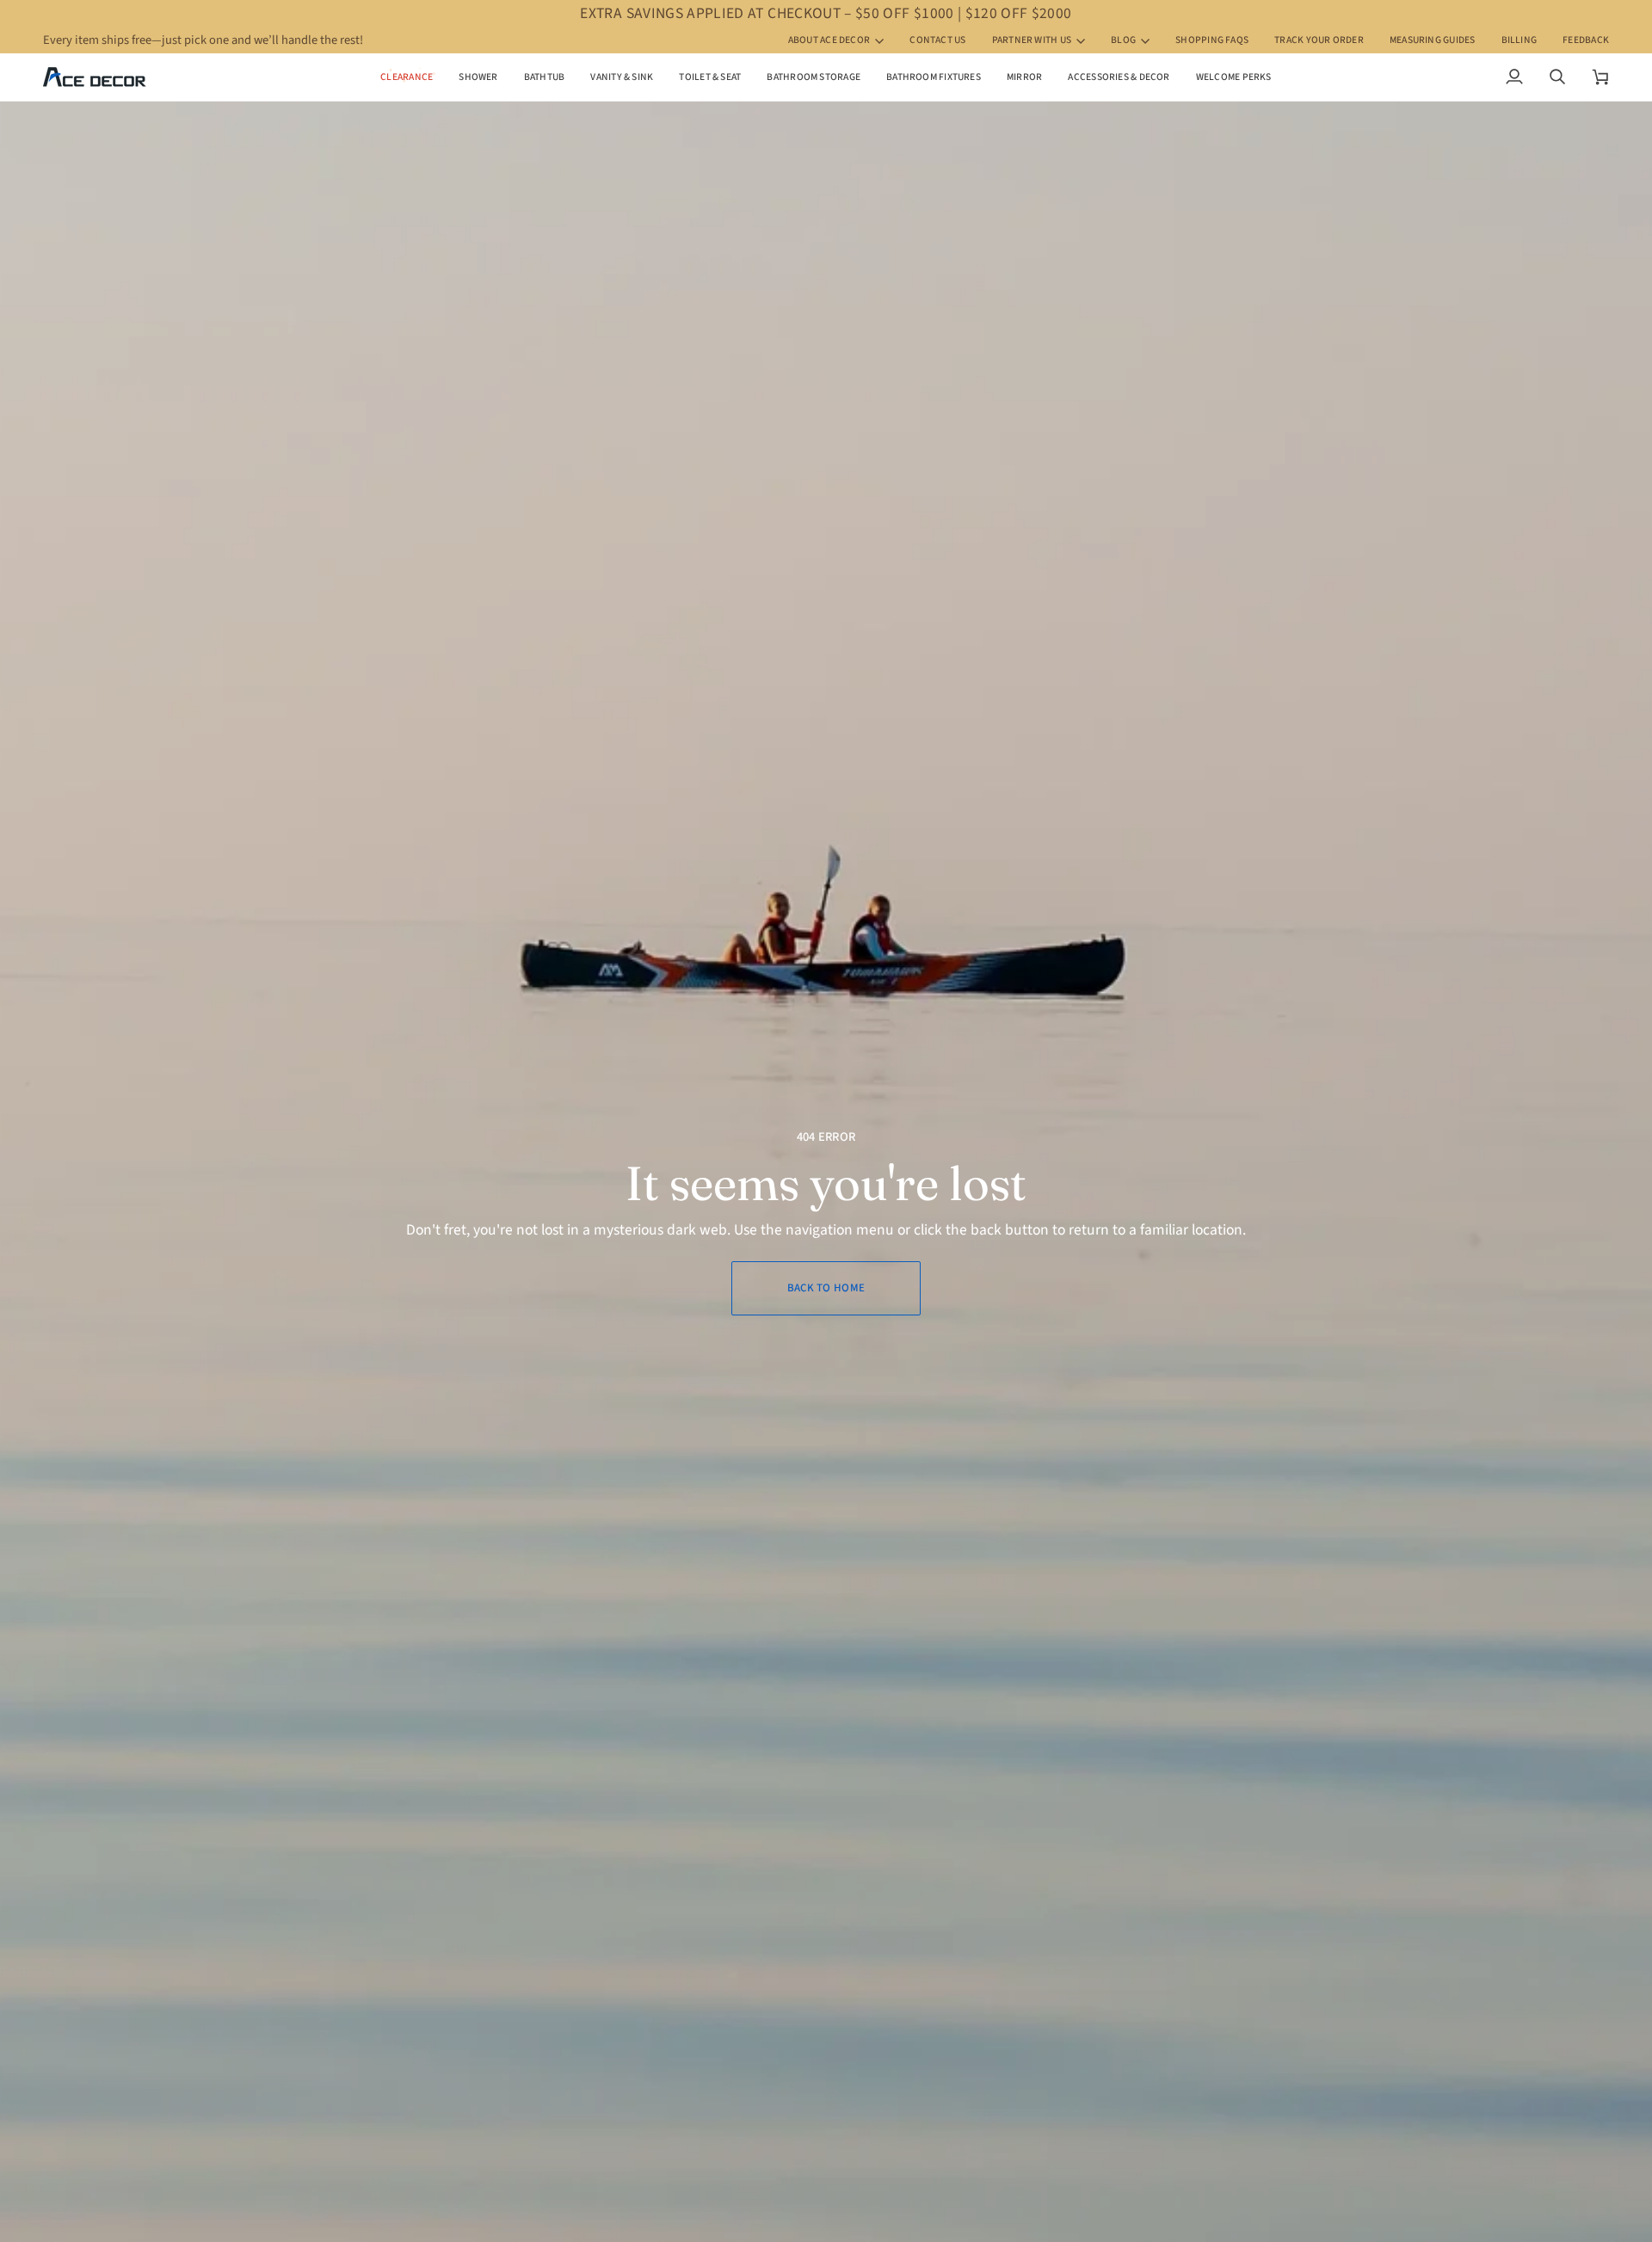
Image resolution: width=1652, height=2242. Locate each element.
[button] (478, 77)
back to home (826, 1288)
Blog (1123, 40)
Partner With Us (1032, 40)
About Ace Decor (829, 40)
